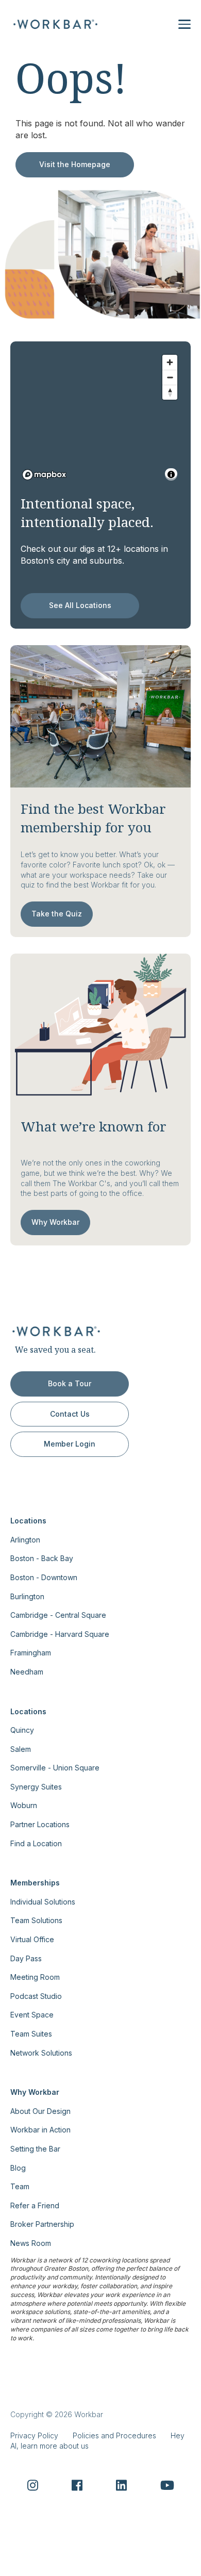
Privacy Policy (34, 2435)
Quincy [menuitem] (22, 1730)
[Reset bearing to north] (170, 392)
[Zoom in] (170, 362)
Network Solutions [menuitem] (41, 2053)
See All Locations (80, 605)
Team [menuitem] (20, 2186)
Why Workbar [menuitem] (35, 2092)
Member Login (70, 1444)
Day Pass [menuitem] (26, 1958)
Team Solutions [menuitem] (36, 1920)
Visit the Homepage (75, 164)
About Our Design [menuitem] (40, 2111)
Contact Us (70, 1414)
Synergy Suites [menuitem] (36, 1787)
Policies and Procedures (114, 2435)
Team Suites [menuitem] (31, 2034)
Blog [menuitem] (18, 2168)
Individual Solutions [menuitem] (43, 1902)
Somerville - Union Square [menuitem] (55, 1768)
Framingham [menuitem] (31, 1653)
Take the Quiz (57, 914)
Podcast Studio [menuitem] (36, 1996)
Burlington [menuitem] (27, 1596)
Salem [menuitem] (21, 1749)
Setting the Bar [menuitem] (35, 2149)
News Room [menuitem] (31, 2243)
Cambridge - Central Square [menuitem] (58, 1615)
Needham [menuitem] (27, 1672)
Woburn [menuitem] (24, 1805)
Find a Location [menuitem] (36, 1843)
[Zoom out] (170, 377)
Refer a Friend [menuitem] (35, 2205)
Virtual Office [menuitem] (32, 1939)
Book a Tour (70, 1383)
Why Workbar (55, 1222)
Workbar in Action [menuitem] (40, 2130)
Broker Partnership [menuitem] (42, 2224)
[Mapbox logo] (44, 475)
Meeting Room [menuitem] (35, 1977)
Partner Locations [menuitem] (40, 1824)
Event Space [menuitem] (32, 2015)
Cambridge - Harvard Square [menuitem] (60, 1634)
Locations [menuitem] (28, 1521)
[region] (100, 417)
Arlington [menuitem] (25, 1540)
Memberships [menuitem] (35, 1883)
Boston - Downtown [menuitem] (44, 1577)
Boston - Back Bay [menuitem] (42, 1558)
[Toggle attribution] (171, 474)
